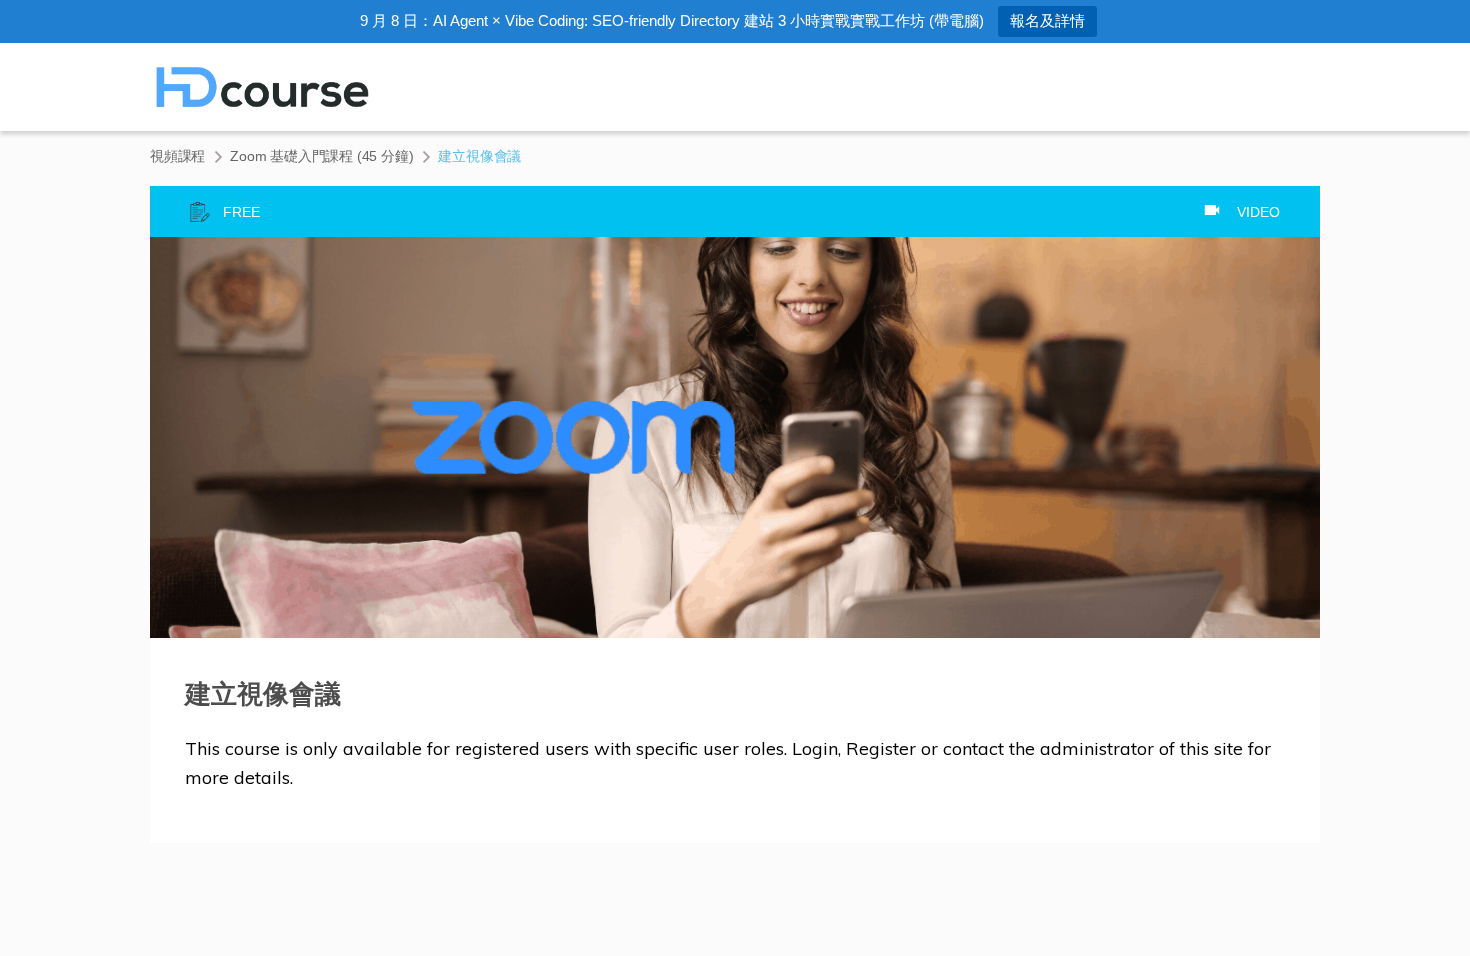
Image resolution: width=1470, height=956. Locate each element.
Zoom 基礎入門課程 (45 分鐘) (321, 156)
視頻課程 (177, 156)
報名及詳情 (1047, 20)
